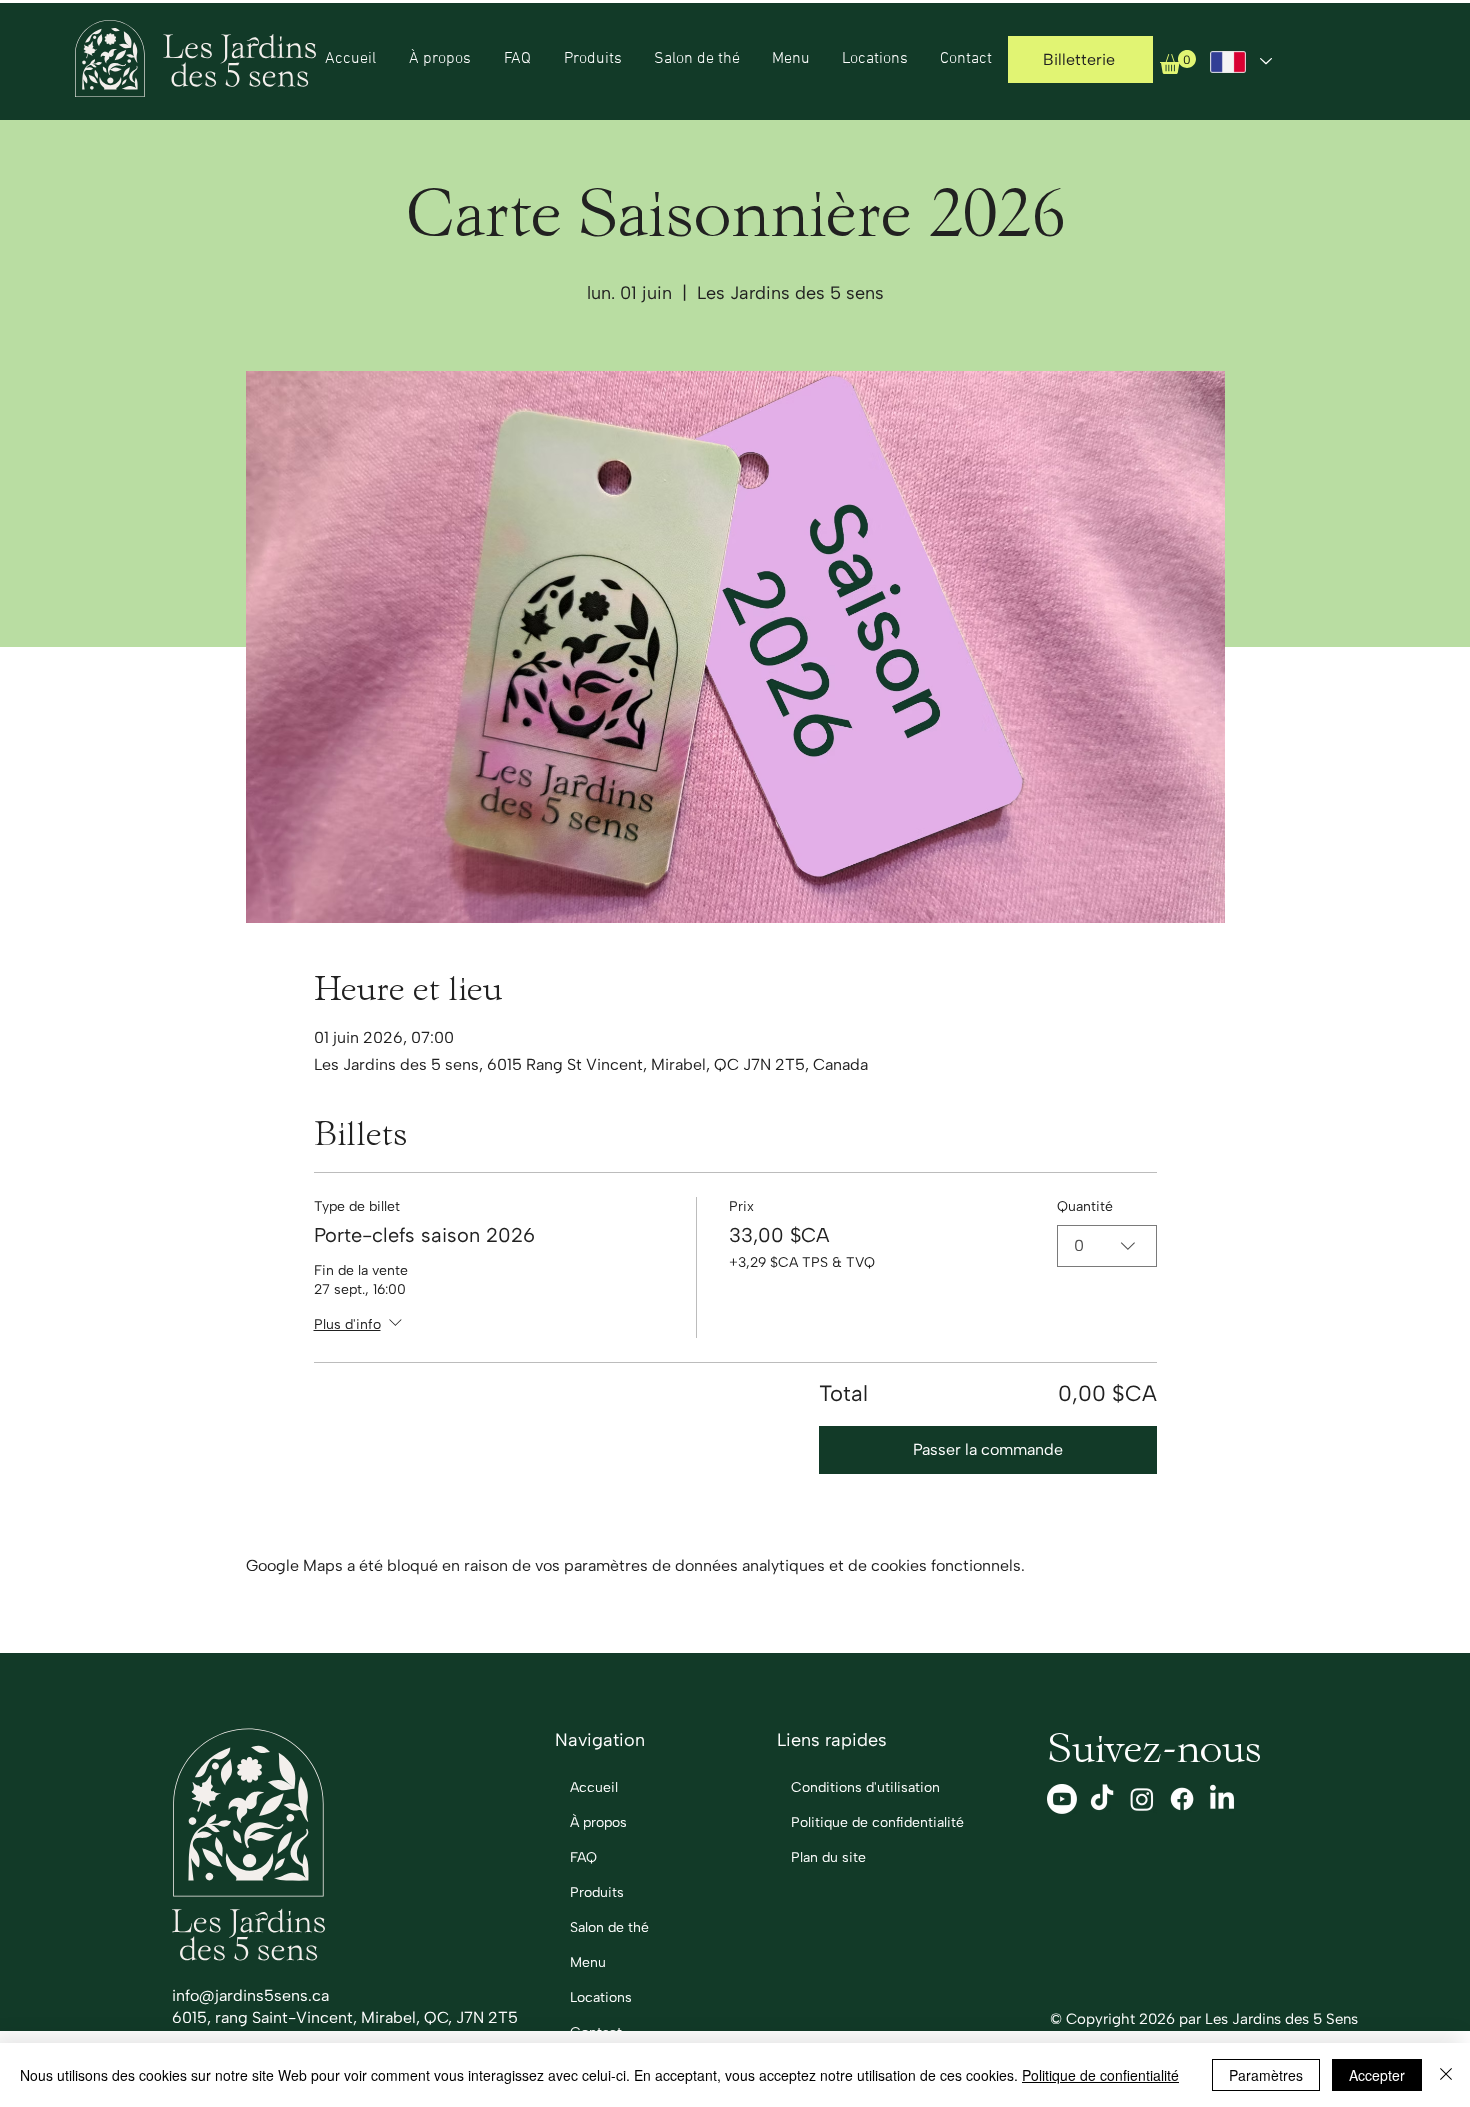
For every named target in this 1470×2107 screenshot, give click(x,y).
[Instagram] (1142, 1799)
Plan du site (828, 1857)
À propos (598, 1822)
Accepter (1377, 2075)
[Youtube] (1062, 1799)
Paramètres (1266, 2075)
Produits (597, 1892)
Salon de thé (609, 1927)
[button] (1178, 62)
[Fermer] (1446, 2075)
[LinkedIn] (1222, 1799)
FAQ (583, 1857)
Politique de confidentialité (852, 1822)
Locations (601, 1997)
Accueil (594, 1787)
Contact (596, 2032)
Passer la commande (988, 1449)
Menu (588, 1962)
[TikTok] (1102, 1799)
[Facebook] (1182, 1799)
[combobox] (1107, 1246)
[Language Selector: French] (1241, 61)
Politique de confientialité (1100, 2075)
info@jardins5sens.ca (250, 1995)
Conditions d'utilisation (852, 1787)
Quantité (1085, 1206)
